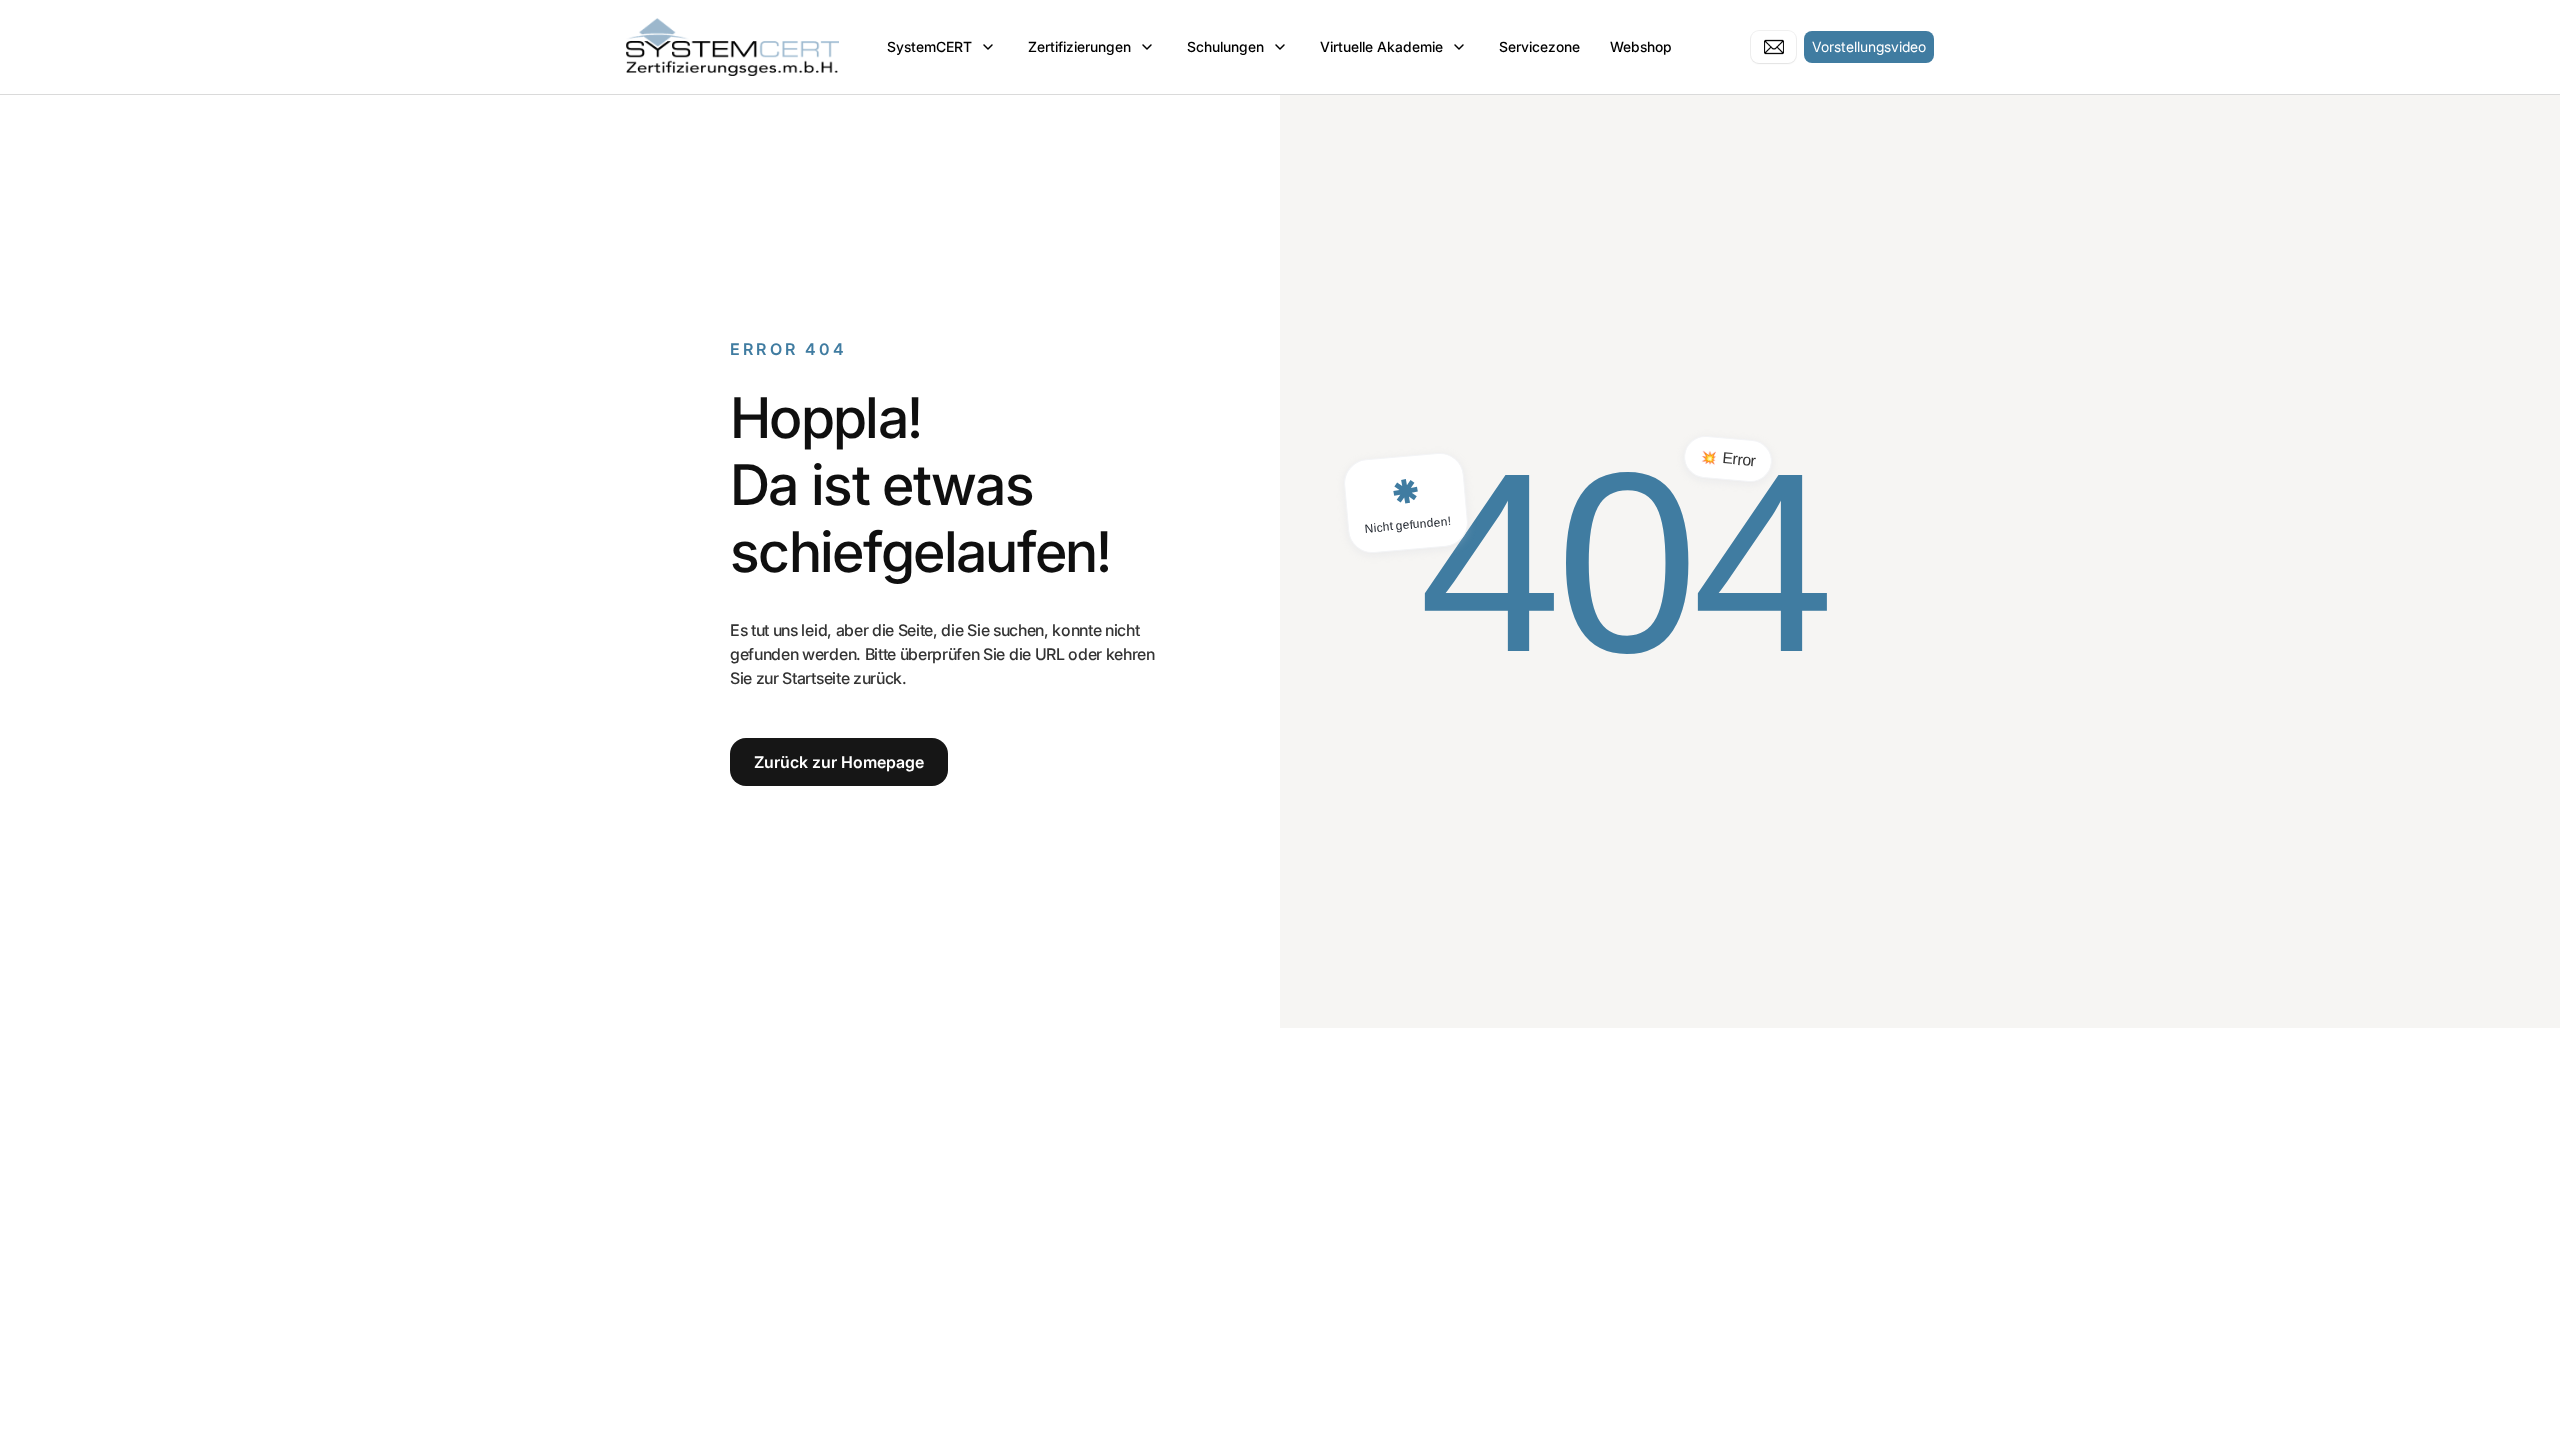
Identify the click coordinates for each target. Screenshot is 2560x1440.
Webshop (1641, 46)
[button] (942, 47)
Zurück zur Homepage (839, 762)
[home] (732, 47)
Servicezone (1539, 46)
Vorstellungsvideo (1869, 46)
